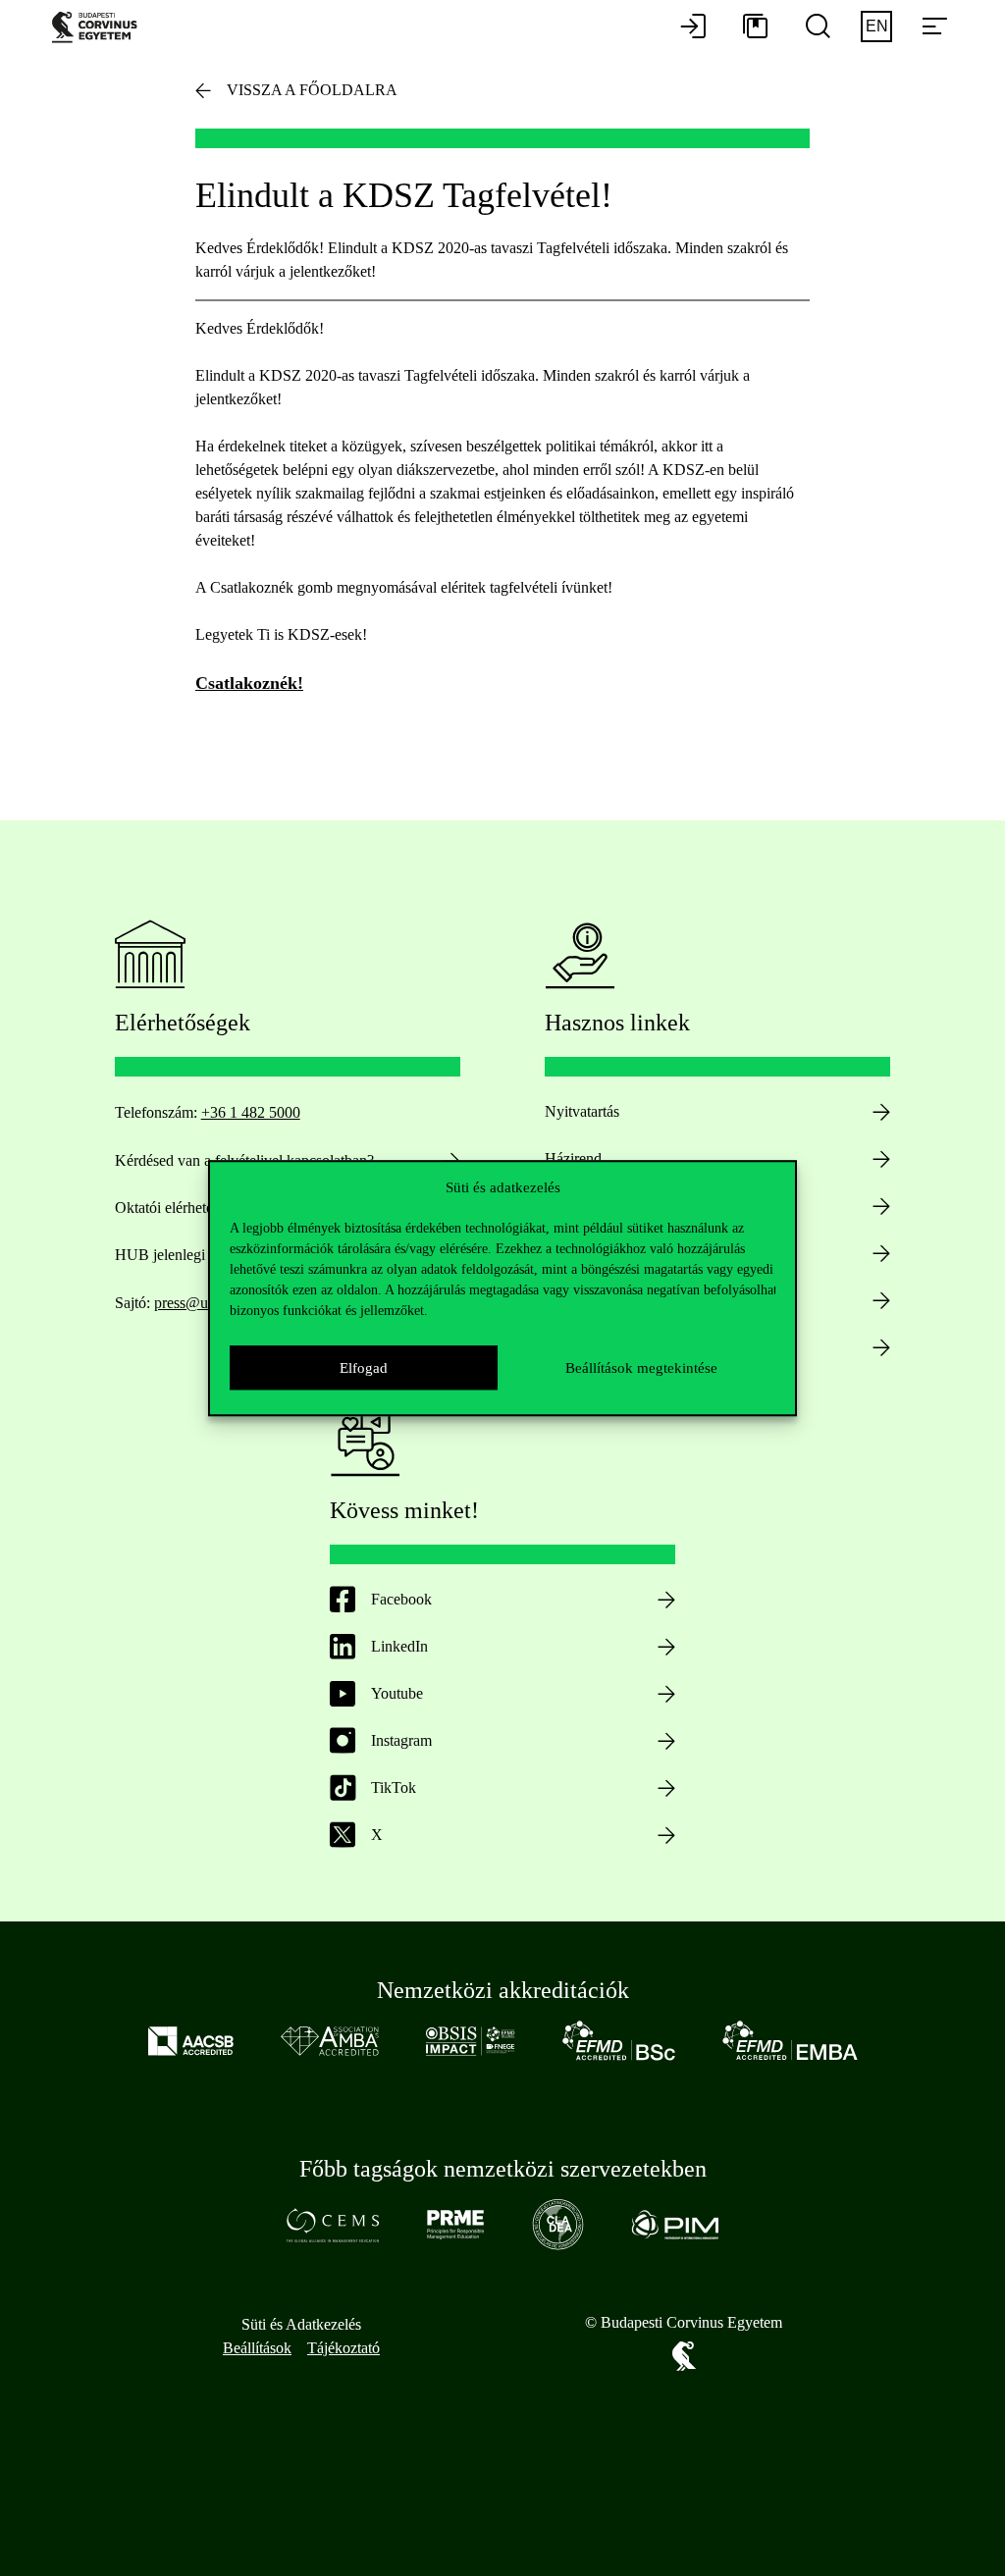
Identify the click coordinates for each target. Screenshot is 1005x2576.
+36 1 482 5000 (251, 1112)
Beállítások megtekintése (641, 1368)
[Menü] (934, 27)
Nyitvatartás (582, 1111)
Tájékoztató (344, 2348)
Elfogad (364, 1368)
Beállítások (257, 2348)
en (877, 26)
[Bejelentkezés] (693, 27)
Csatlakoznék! (249, 683)
